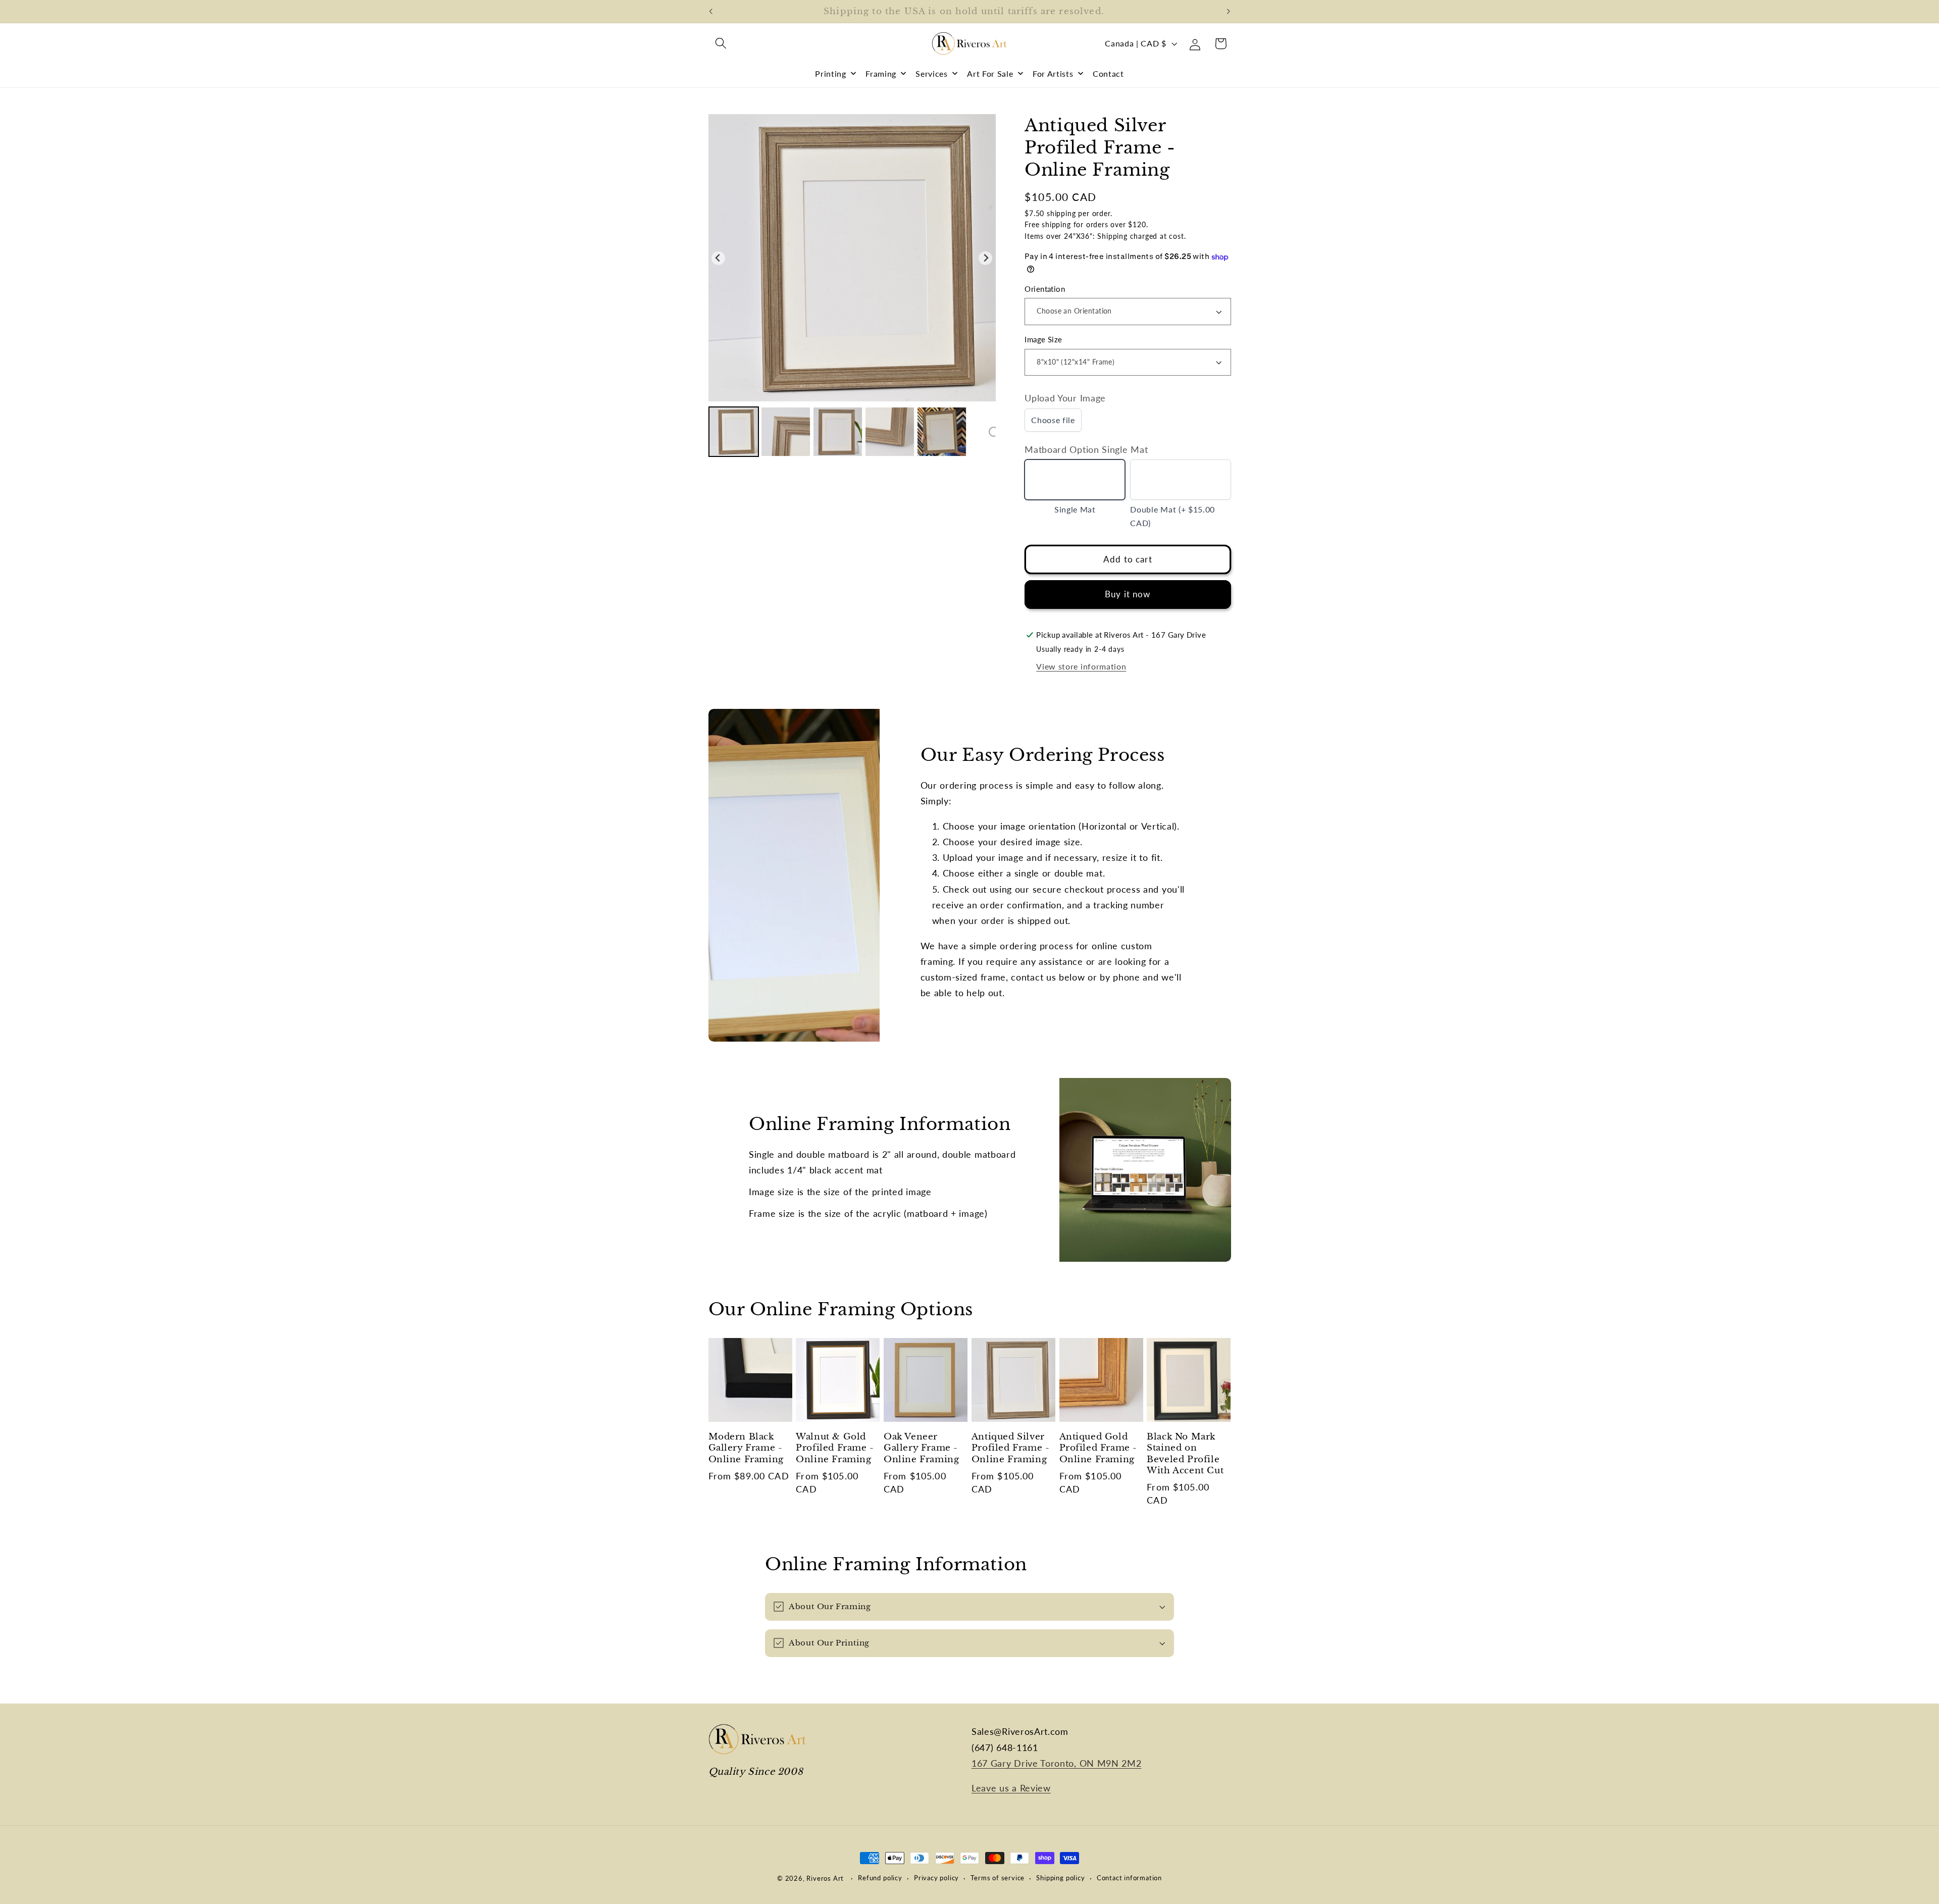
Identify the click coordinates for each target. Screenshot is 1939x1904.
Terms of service (998, 1878)
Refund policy (880, 1878)
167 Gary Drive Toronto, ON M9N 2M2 (1056, 1763)
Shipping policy (1060, 1878)
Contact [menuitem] (1108, 73)
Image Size (1043, 340)
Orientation (1045, 289)
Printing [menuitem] (831, 73)
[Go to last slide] (718, 258)
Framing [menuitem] (881, 73)
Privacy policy (936, 1878)
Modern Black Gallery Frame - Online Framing (746, 1448)
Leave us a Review (1011, 1788)
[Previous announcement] (710, 12)
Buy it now (1128, 595)
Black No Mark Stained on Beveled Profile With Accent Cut (1185, 1453)
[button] (721, 44)
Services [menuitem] (932, 73)
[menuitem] (734, 432)
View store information (1081, 666)
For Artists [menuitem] (1053, 73)
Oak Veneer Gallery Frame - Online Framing (921, 1448)
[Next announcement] (1229, 12)
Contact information (1129, 1878)
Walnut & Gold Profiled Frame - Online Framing (835, 1448)
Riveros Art (825, 1879)
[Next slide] (985, 258)
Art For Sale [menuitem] (990, 73)
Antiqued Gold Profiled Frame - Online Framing (1099, 1448)
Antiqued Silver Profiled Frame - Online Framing (1011, 1448)
